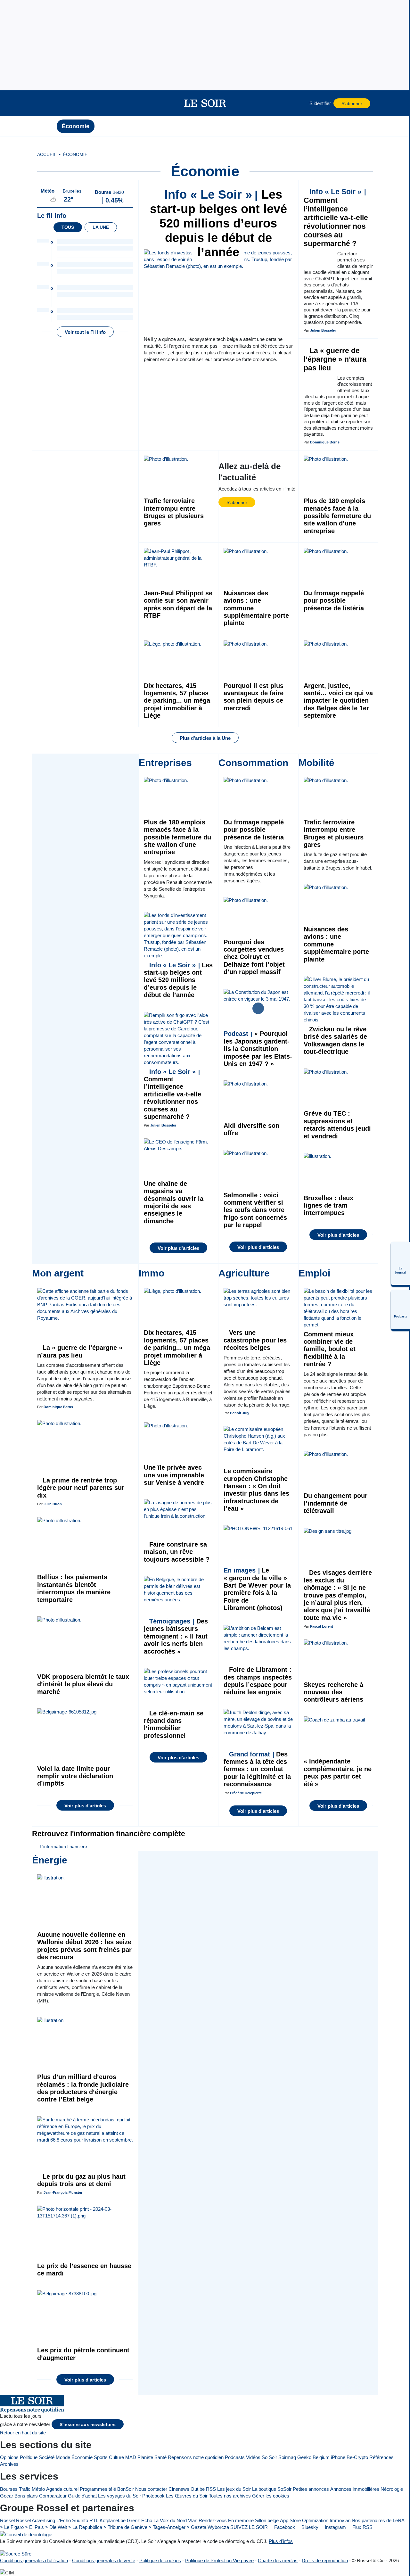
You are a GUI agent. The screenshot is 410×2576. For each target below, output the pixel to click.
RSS (211, 2489)
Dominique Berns (325, 442)
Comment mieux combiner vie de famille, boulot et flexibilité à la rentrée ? (330, 1349)
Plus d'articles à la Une (205, 738)
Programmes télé (98, 2489)
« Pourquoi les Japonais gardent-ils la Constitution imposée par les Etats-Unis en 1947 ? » (258, 1049)
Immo (152, 1273)
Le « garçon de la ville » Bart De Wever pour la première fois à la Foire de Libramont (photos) (257, 1589)
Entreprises (165, 763)
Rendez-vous (213, 2520)
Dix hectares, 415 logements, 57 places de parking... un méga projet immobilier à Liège (177, 701)
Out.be (198, 2489)
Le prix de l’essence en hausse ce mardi (84, 2270)
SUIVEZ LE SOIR (249, 2527)
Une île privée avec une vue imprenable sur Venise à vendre (174, 1475)
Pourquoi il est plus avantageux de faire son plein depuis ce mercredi (254, 697)
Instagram (335, 2527)
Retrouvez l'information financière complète (109, 1834)
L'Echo (64, 2520)
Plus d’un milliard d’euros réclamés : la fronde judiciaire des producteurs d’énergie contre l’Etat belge (83, 2088)
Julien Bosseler (323, 330)
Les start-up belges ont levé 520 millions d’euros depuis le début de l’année (218, 223)
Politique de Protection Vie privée (219, 2560)
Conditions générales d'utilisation (34, 2560)
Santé (160, 2457)
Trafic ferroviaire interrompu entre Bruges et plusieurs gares (174, 512)
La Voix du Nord (170, 2520)
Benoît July (240, 1413)
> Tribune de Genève (125, 2527)
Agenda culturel (62, 2489)
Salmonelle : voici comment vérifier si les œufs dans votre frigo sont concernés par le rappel (255, 1210)
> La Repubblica (85, 2527)
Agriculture (244, 1273)
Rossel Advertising (36, 2520)
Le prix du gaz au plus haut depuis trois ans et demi (81, 2180)
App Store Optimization (304, 2520)
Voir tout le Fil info (85, 332)
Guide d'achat (82, 2496)
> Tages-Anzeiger (167, 2527)
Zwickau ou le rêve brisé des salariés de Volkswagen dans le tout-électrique (335, 1040)
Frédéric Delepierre (246, 1793)
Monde (63, 2457)
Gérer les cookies (271, 2496)
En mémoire (241, 2520)
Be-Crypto (357, 2457)
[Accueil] (48, 126)
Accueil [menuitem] (47, 155)
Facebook (284, 2527)
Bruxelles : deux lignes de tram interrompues (328, 1205)
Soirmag (287, 2457)
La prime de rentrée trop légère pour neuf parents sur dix (81, 1488)
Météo (38, 2489)
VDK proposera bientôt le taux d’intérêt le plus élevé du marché (83, 1684)
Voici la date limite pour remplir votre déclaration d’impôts (75, 1776)
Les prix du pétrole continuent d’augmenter (83, 2354)
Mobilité (316, 763)
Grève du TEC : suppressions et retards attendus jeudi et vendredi (337, 1125)
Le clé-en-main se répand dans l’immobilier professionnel (174, 1724)
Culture (116, 2457)
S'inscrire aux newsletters (88, 2425)
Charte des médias (278, 2560)
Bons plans (26, 2496)
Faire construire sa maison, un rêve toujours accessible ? (177, 1552)
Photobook (153, 2496)
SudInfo (80, 2520)
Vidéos (253, 2457)
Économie (76, 126)
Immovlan (340, 2520)
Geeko (304, 2457)
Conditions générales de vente (104, 2560)
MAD (131, 2457)
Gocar (7, 2496)
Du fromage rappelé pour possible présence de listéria (334, 601)
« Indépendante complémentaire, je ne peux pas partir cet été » (338, 1772)
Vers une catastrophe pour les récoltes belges (255, 1340)
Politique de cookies (160, 2560)
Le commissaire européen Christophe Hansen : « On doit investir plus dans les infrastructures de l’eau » (256, 1490)
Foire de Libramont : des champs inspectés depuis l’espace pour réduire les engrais (258, 1681)
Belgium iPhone (329, 2457)
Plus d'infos (281, 2541)
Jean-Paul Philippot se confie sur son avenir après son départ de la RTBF (178, 604)
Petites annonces (311, 2489)
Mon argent (58, 1273)
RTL (94, 2520)
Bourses (9, 2489)
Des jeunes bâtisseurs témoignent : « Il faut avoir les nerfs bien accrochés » (176, 1636)
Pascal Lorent (322, 1626)
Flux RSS (362, 2527)
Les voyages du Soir (119, 2496)
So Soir (269, 2457)
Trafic (25, 2489)
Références (381, 2457)
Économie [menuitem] (75, 155)
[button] (48, 103)
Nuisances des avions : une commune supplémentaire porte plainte (256, 608)
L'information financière (63, 1847)
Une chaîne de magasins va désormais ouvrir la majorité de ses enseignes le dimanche (174, 1202)
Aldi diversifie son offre (251, 1129)
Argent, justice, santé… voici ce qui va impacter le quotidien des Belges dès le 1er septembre (338, 701)
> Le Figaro (12, 2527)
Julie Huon (53, 1504)
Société (47, 2457)
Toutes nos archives (230, 2496)
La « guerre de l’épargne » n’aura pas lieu (335, 359)
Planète (145, 2457)
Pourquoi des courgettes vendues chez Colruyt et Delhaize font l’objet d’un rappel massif (254, 957)
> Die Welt (56, 2527)
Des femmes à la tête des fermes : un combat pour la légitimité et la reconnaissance (257, 1769)
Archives (9, 2464)
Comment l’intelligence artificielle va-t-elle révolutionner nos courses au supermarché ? (336, 218)
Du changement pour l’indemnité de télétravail (336, 1503)
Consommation (253, 763)
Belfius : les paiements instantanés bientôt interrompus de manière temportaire (74, 1588)
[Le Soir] (205, 103)
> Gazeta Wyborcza (208, 2527)
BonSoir (126, 2489)
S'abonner (352, 104)
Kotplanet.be (113, 2520)
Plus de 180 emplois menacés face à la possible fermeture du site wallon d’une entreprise (337, 516)
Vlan (193, 2520)
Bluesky (309, 2527)
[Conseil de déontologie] (26, 2534)
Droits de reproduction (325, 2560)
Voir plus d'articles (178, 1248)
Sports (101, 2457)
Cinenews (179, 2489)
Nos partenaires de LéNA (378, 2520)
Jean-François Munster (63, 2192)
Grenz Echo (139, 2520)
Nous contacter (151, 2489)
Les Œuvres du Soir (187, 2496)
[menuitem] (400, 1263)
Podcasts (235, 2457)
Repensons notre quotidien (196, 2457)
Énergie (50, 1860)
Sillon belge (267, 2520)
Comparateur (53, 2496)
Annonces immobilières (355, 2489)
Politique (29, 2457)
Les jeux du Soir (234, 2489)
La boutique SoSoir (272, 2489)
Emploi (314, 1273)
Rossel (7, 2520)
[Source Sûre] (16, 2553)
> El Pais (34, 2527)
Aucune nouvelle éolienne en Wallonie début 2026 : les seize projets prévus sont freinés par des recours (84, 1946)
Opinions (9, 2457)
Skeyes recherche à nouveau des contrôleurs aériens (333, 1692)
